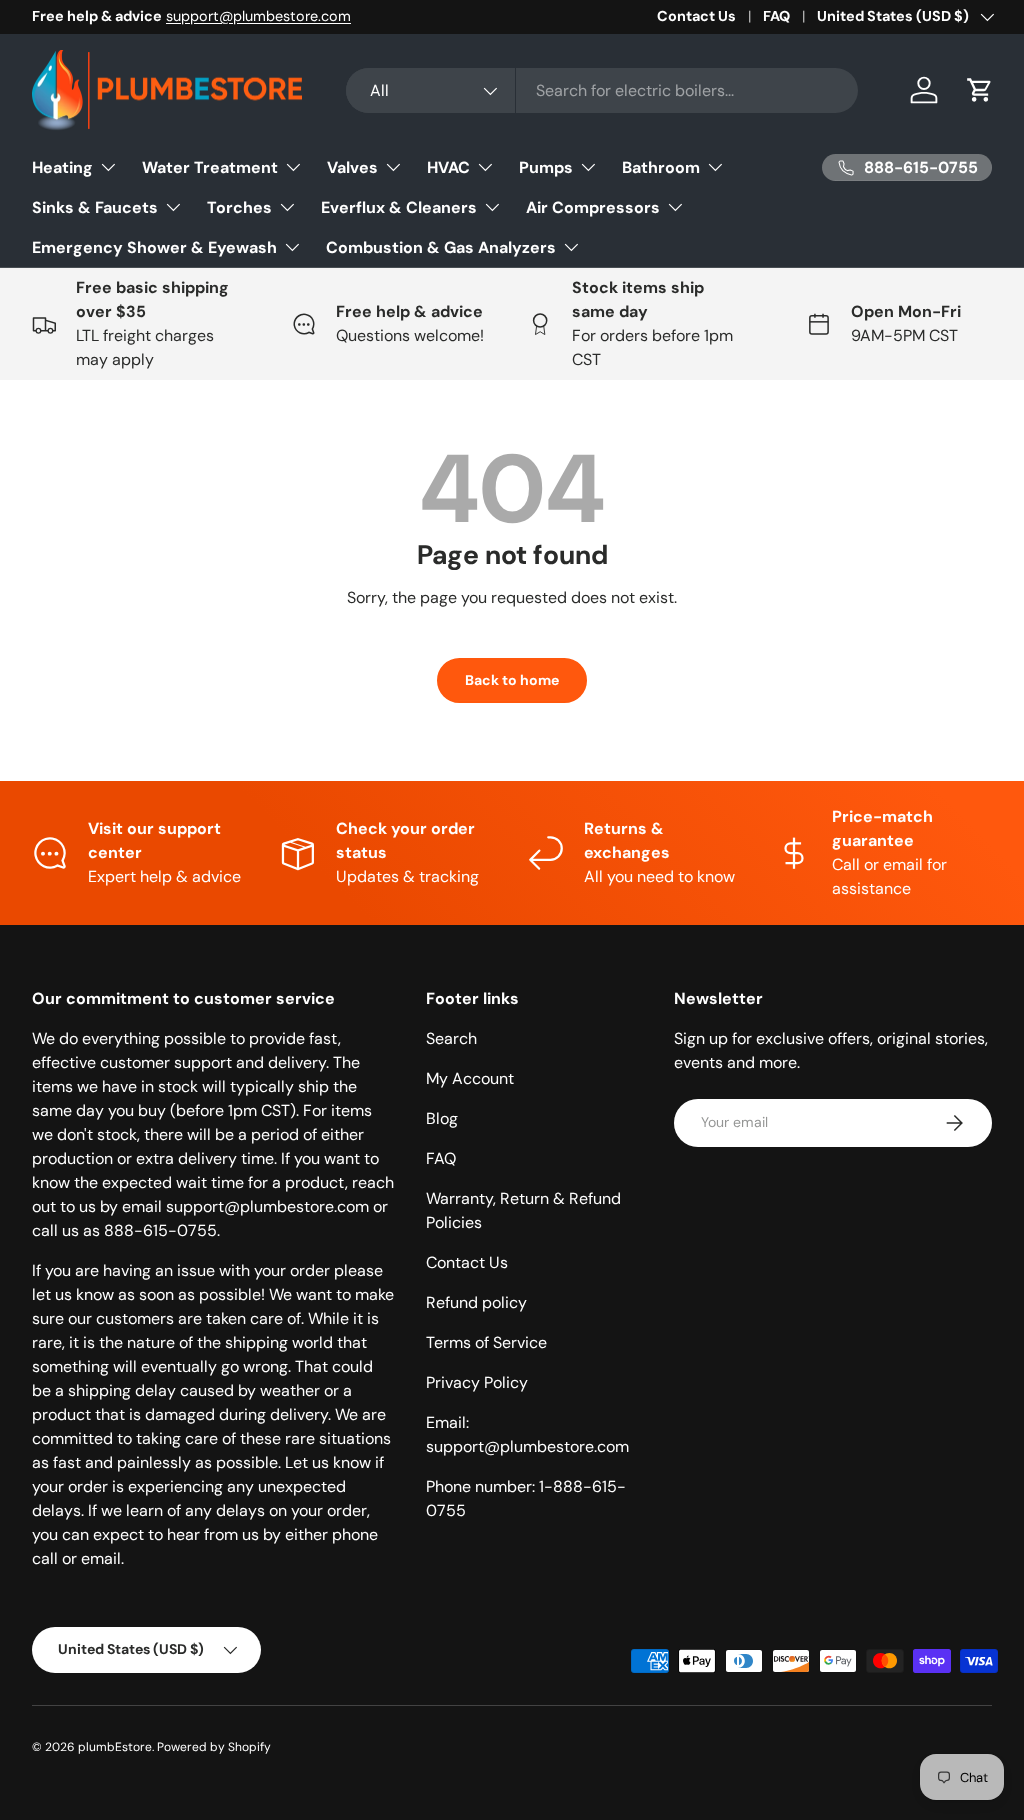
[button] (980, 90)
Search (451, 1038)
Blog (442, 1118)
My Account (470, 1078)
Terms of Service (486, 1342)
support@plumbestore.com (258, 16)
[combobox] (602, 90)
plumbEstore (115, 1747)
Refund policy (476, 1302)
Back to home (512, 680)
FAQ (776, 16)
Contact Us (696, 16)
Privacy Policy (477, 1382)
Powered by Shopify (214, 1747)
